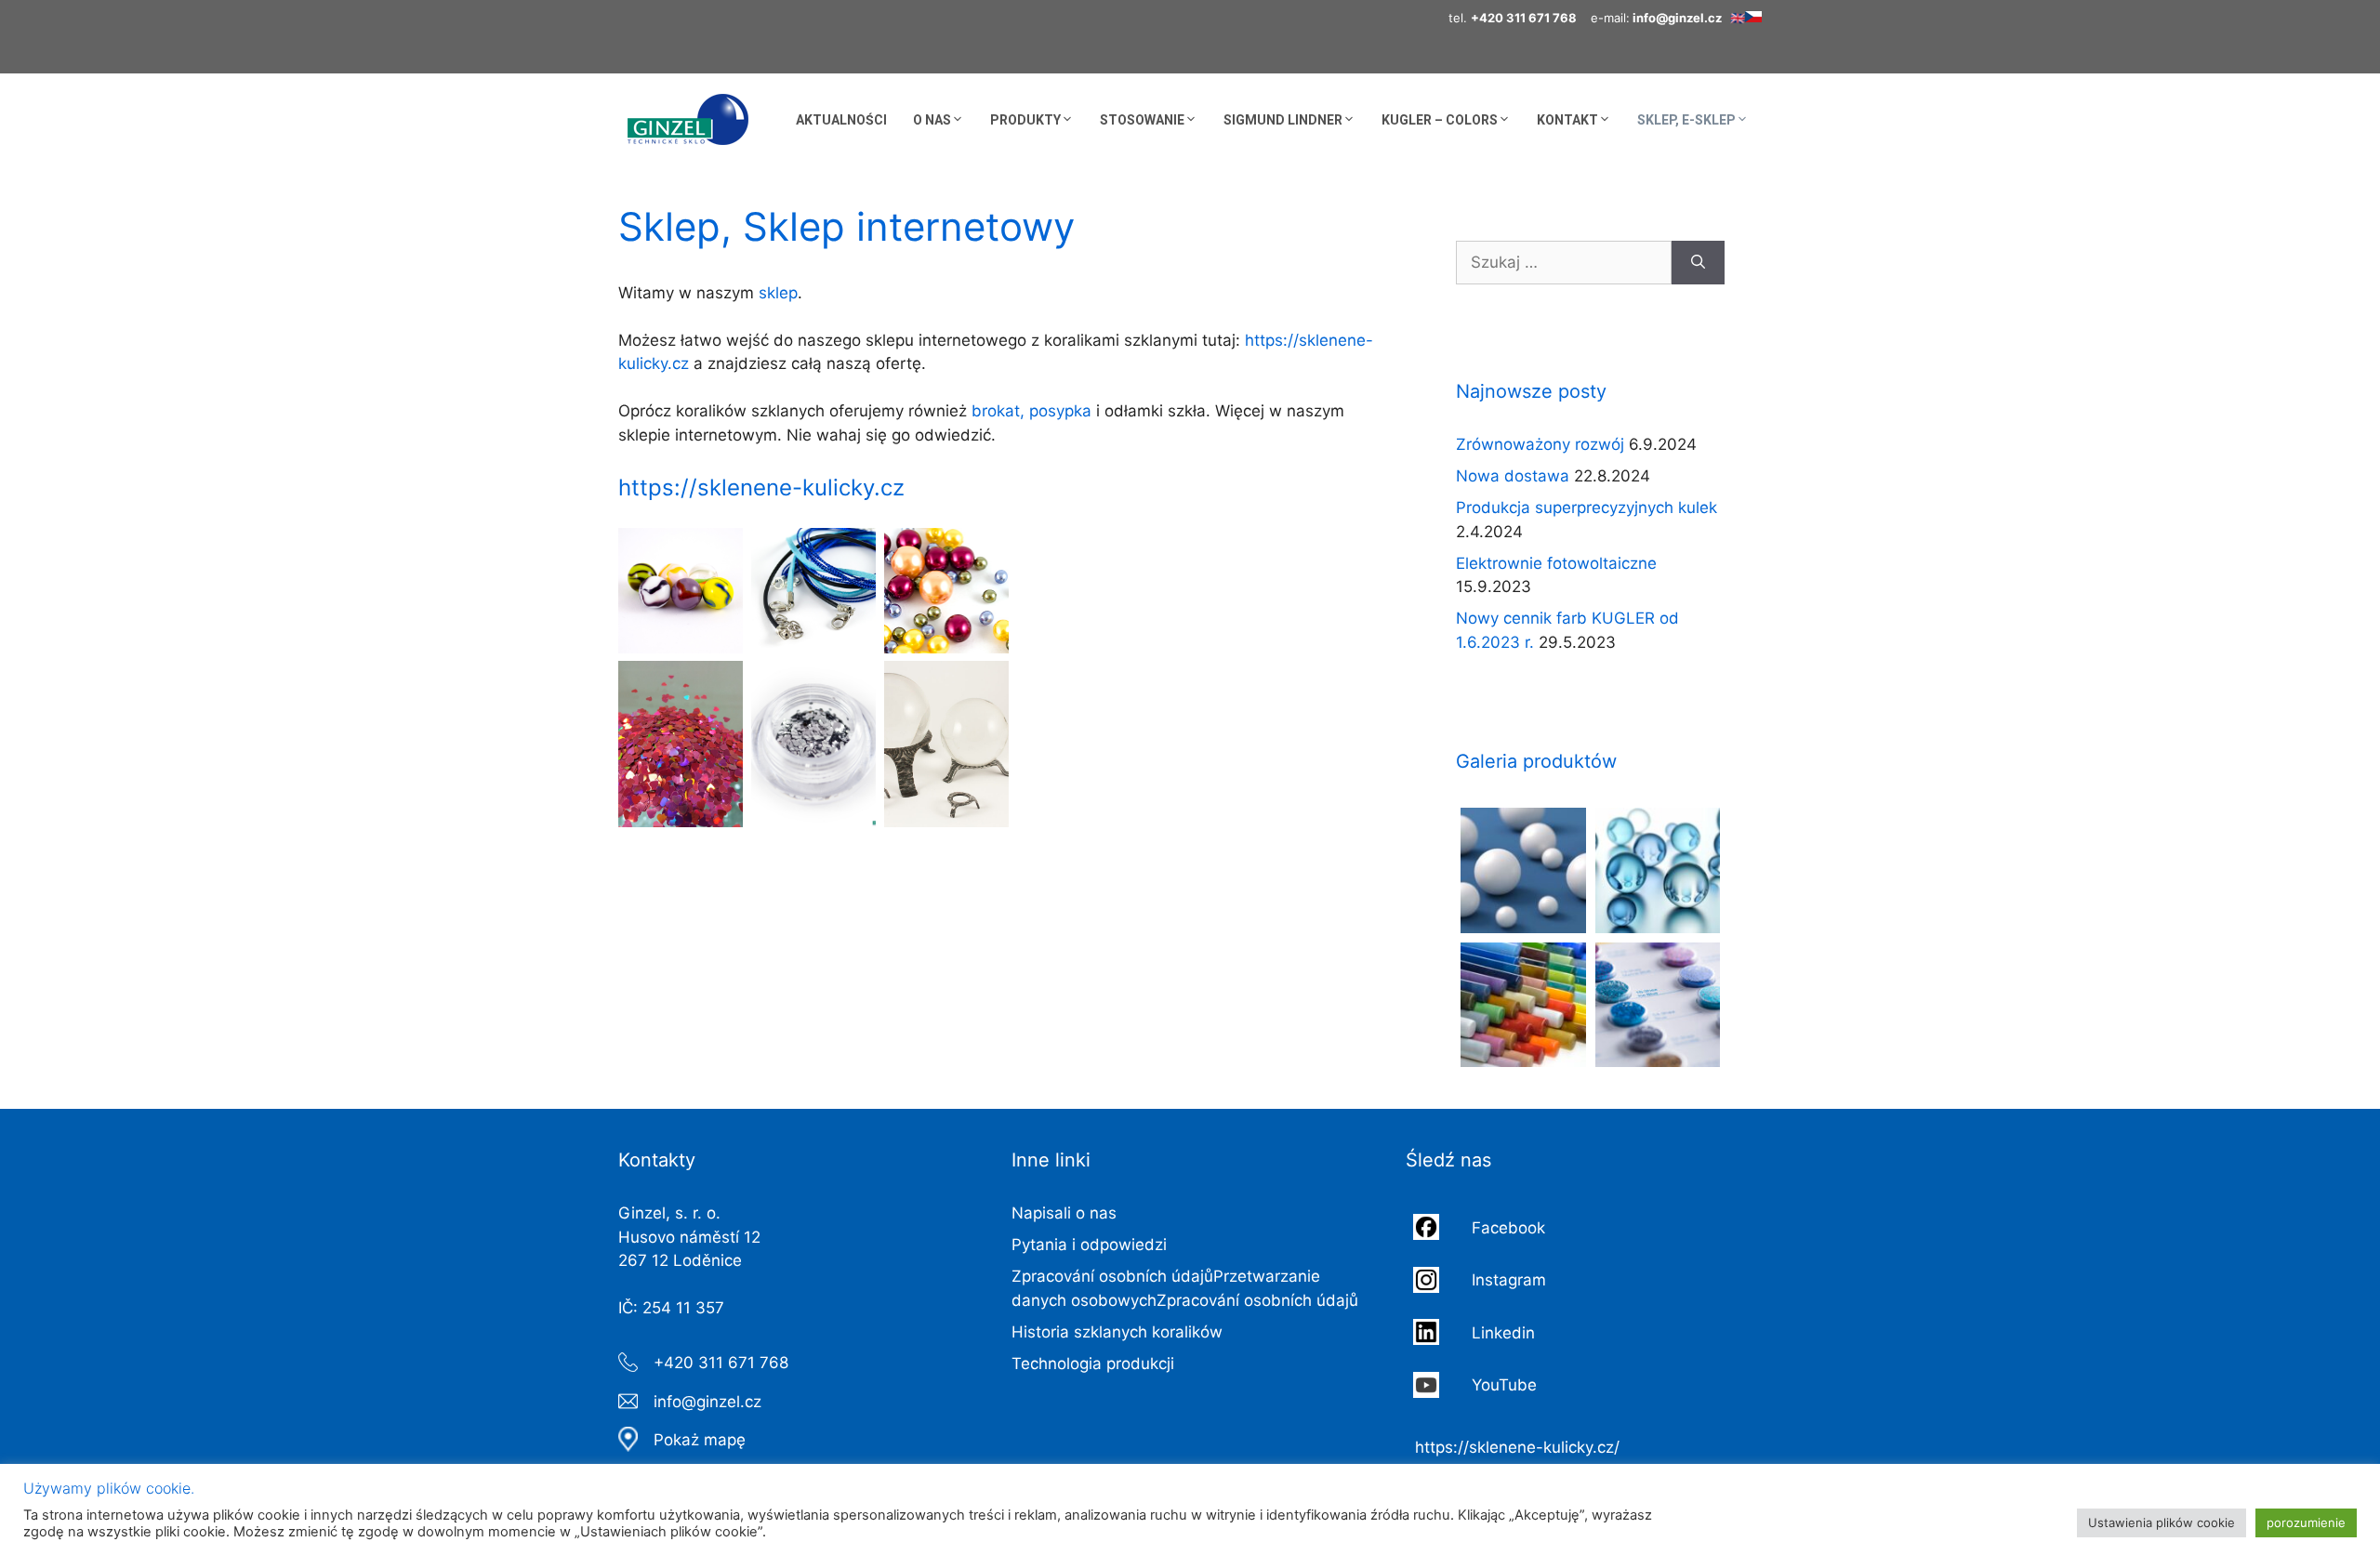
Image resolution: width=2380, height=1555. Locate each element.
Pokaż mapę (700, 1440)
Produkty (1025, 120)
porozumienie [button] (2306, 1522)
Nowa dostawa (1513, 476)
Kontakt (1567, 120)
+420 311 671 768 (721, 1363)
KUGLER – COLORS (1440, 120)
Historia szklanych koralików (1117, 1332)
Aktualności (841, 120)
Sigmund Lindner (1283, 120)
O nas (932, 120)
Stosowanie (1142, 120)
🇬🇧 (1738, 18)
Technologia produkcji (1093, 1364)
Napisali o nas (1064, 1213)
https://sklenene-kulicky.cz (761, 488)
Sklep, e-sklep (1686, 120)
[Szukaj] (1698, 263)
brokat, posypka (1031, 411)
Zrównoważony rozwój (1540, 444)
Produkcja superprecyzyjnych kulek (1587, 507)
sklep (778, 293)
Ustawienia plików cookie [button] (2162, 1522)
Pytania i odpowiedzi (1089, 1245)
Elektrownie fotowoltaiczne (1556, 563)
